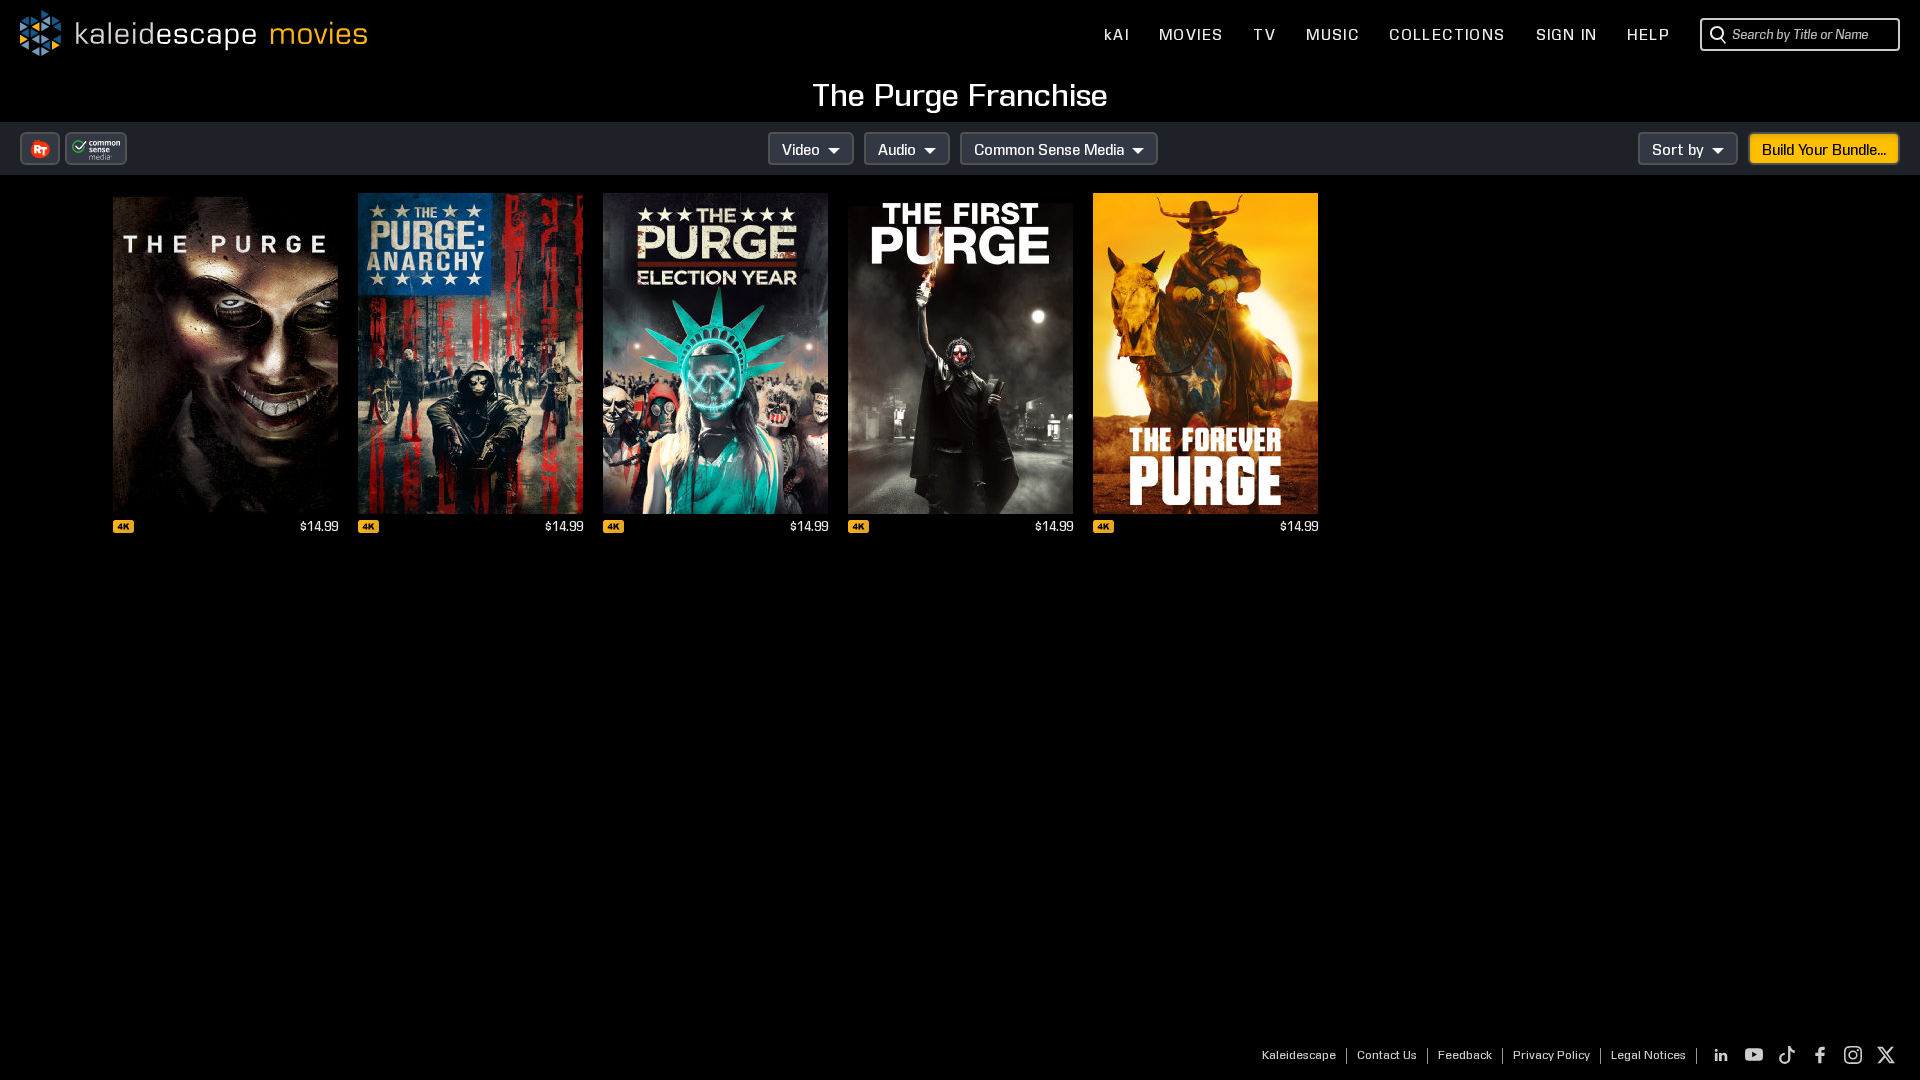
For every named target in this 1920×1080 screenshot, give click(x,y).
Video (801, 150)
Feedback (1465, 1055)
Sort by (1678, 150)
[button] (40, 148)
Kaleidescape (1299, 1055)
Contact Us (1387, 1055)
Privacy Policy (1551, 1055)
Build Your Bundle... (1824, 150)
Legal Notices (1648, 1055)
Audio (897, 150)
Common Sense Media (1049, 150)
